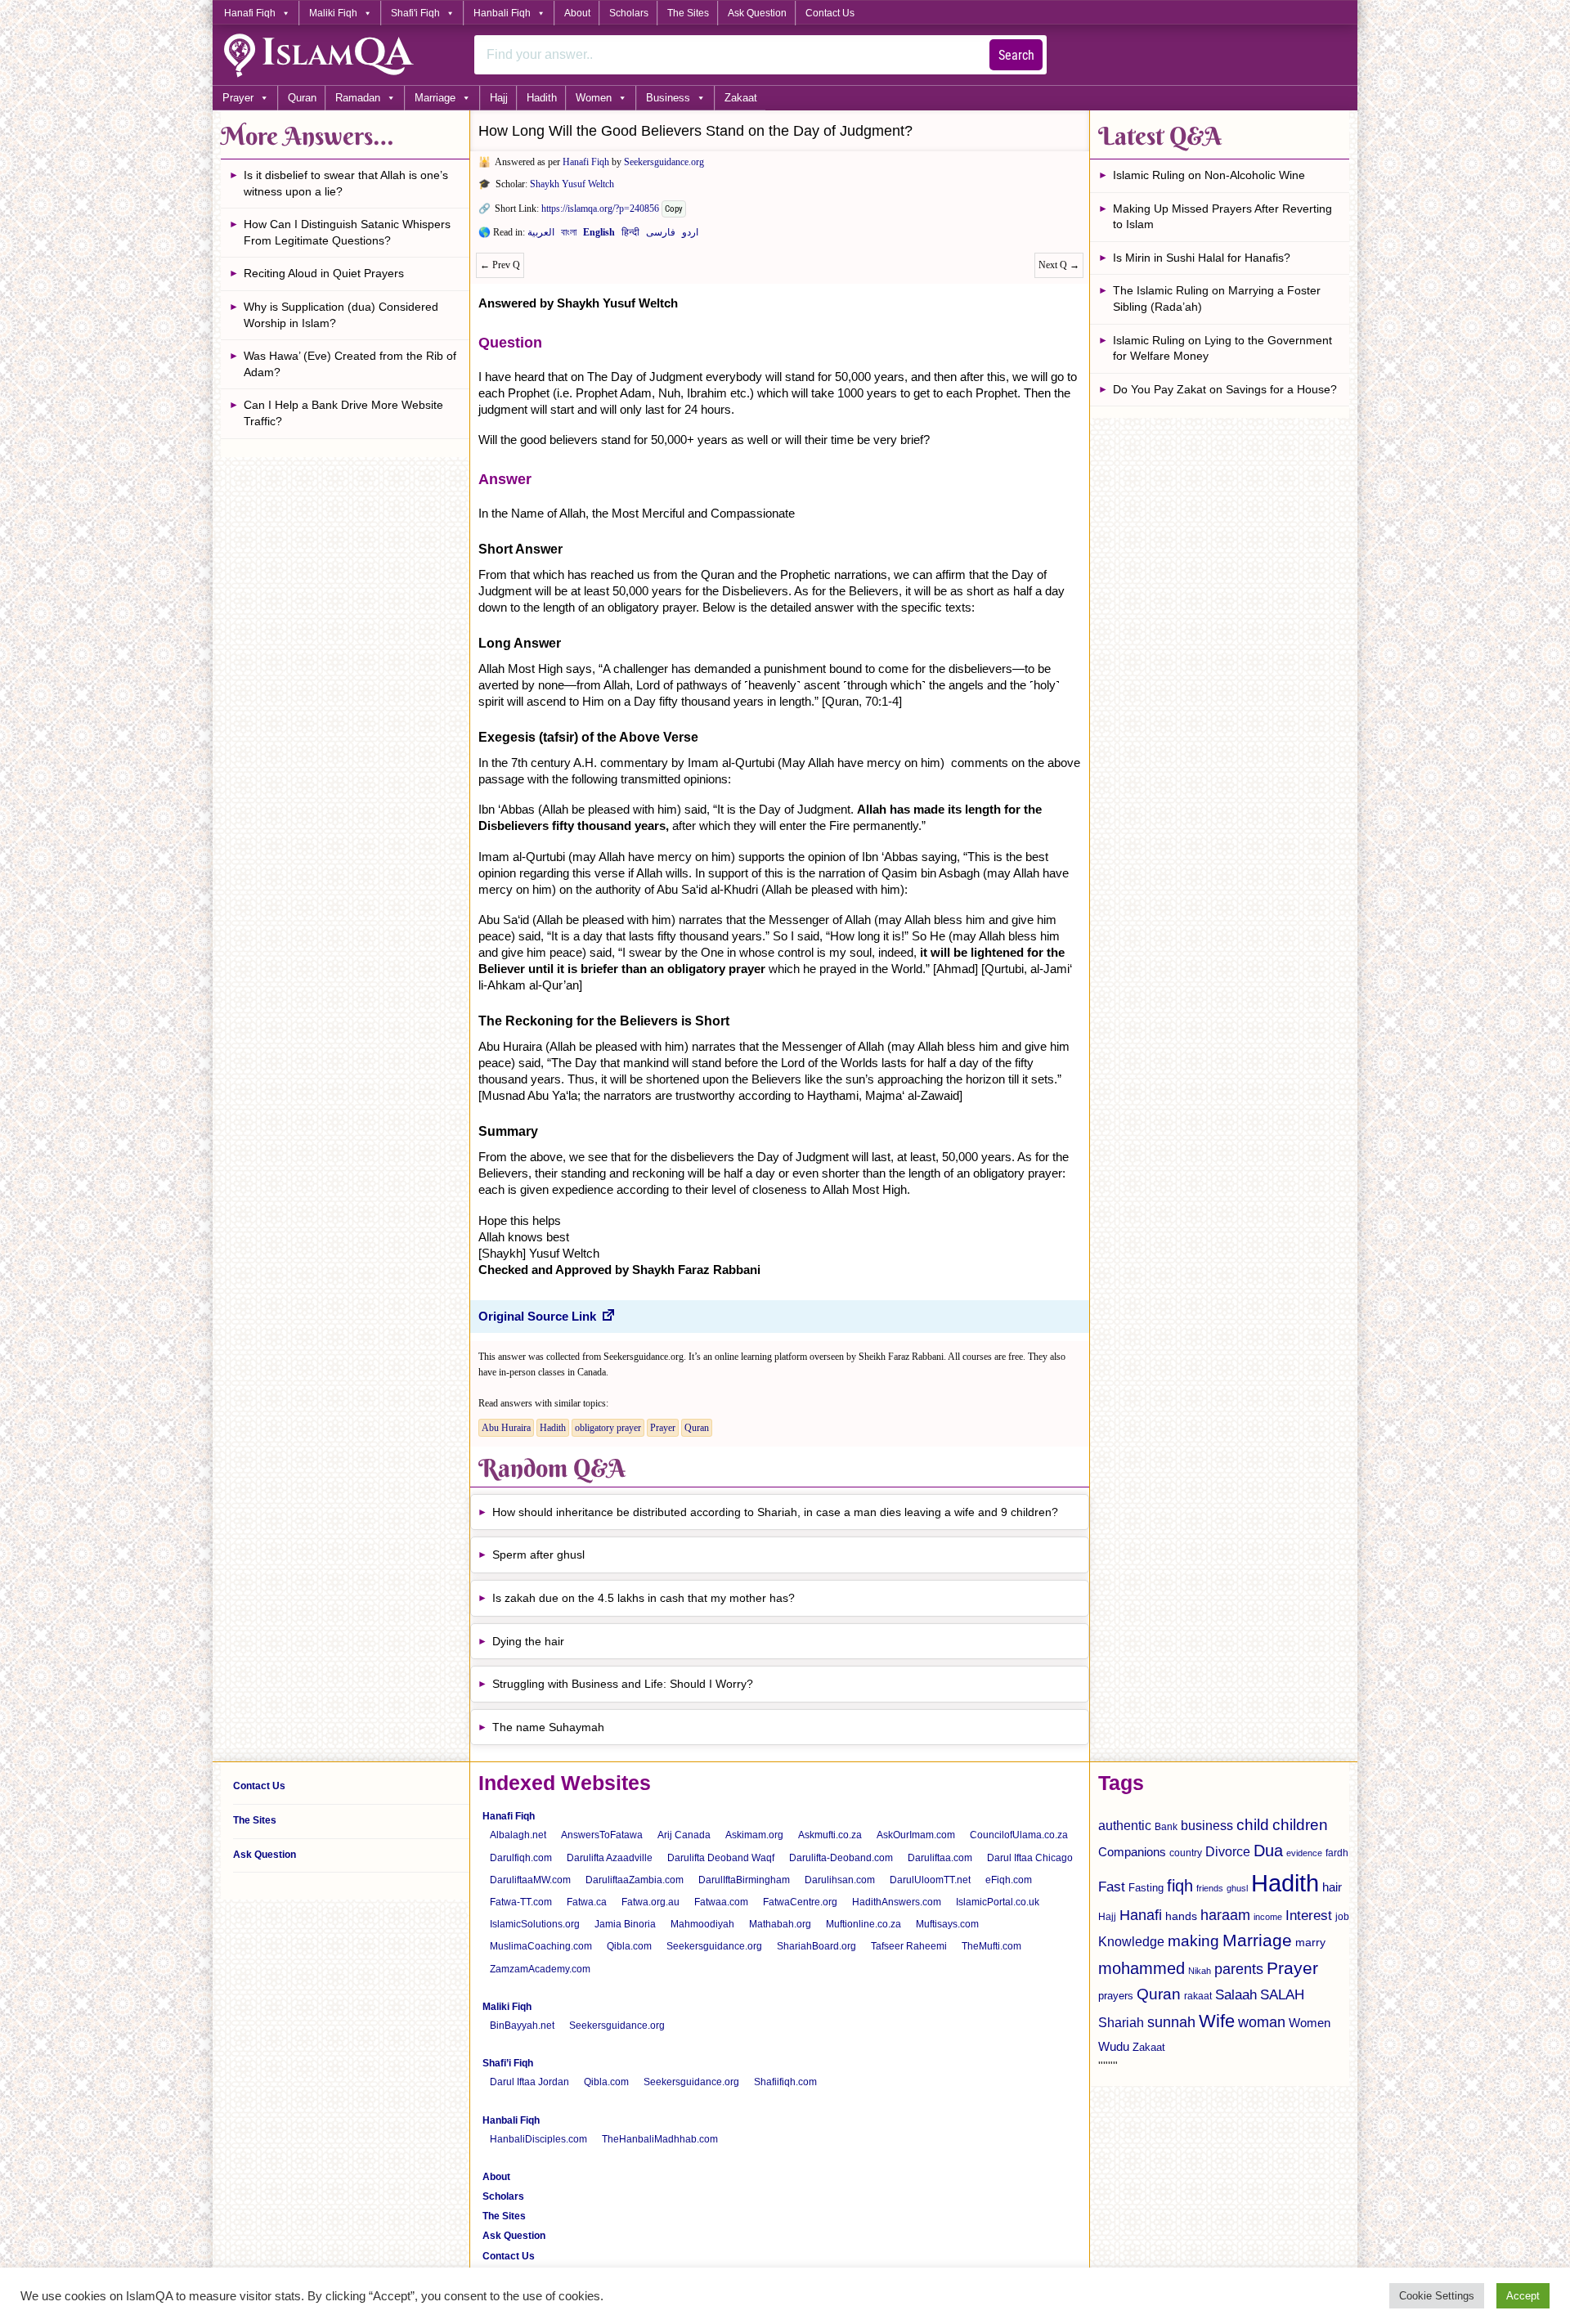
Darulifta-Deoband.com (841, 1858)
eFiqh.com (1009, 1880)
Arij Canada (684, 1835)
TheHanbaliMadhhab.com (660, 2139)
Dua (1268, 1851)
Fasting (1146, 1888)
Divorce (1228, 1851)
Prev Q (500, 265)
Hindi (630, 236)
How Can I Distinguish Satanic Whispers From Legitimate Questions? (347, 232)
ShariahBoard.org (816, 1946)
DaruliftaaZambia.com (635, 1880)
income (1268, 1917)
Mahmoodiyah (702, 1924)
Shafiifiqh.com (785, 2082)
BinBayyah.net (522, 2026)
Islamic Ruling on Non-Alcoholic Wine (1209, 175)
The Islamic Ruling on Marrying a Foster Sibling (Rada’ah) (1217, 298)
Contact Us (830, 13)
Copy (674, 209)
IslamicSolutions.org (535, 1924)
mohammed (1142, 1968)
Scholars (629, 13)
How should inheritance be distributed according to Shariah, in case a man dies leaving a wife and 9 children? (775, 1512)
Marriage (435, 98)
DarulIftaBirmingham (744, 1880)
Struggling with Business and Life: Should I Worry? (623, 1684)
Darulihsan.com (840, 1880)
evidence (1304, 1853)
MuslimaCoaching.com (541, 1946)
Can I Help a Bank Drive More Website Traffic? (343, 413)
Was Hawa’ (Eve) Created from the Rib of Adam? (350, 364)
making (1193, 1941)
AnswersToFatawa (602, 1835)
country (1186, 1853)
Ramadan (358, 98)
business (1207, 1825)
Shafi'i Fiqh (415, 13)
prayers (1116, 1996)
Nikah (1200, 1971)
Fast (1112, 1887)
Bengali (569, 236)
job (1342, 1917)
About (577, 13)
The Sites (688, 13)
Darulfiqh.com (521, 1858)
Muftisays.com (947, 1924)
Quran (302, 98)
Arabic (541, 236)
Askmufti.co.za (830, 1835)
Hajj (499, 98)
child (1253, 1825)
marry (1310, 1942)
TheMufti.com (991, 1946)
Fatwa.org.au (650, 1902)
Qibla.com (629, 1946)
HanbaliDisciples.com (538, 2139)
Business (668, 98)
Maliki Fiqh (333, 13)
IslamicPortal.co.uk (998, 1902)
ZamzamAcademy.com (540, 1969)
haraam (1225, 1915)
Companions (1132, 1852)
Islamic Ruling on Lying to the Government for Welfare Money (1222, 348)
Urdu (690, 236)
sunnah (1171, 2022)
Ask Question (757, 13)
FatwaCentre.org (800, 1902)
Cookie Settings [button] (1437, 2296)
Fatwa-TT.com (521, 1902)
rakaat (1198, 1996)
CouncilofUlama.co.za (1019, 1835)
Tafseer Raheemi (909, 1946)
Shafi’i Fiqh (508, 2063)
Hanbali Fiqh (502, 13)
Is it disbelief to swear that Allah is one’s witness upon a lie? (346, 183)
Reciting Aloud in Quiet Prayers (324, 273)
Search (1016, 55)
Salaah (1236, 1994)
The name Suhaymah (548, 1727)
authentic (1125, 1825)
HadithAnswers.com (897, 1902)
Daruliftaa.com (940, 1858)
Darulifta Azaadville (610, 1858)
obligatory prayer (608, 1428)
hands (1181, 1916)
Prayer (238, 98)
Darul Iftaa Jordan (529, 2082)
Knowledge (1131, 1942)
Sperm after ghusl (538, 1555)
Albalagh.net (518, 1835)
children (1300, 1825)
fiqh (1180, 1886)
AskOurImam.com (916, 1835)
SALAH (1282, 1995)
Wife (1217, 2021)
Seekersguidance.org (664, 162)
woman (1262, 2022)
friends (1210, 1888)
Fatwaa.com (721, 1902)
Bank (1166, 1827)
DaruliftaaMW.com (530, 1880)
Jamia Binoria (625, 1924)
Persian (661, 236)
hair (1332, 1887)
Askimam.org (754, 1835)
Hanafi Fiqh (250, 13)
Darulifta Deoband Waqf (721, 1858)
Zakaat (741, 98)
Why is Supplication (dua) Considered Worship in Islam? (341, 315)
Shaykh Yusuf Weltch (572, 184)
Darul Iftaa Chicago (1030, 1858)
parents (1239, 1969)
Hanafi (1141, 1915)
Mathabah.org (780, 1924)
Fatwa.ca (587, 1902)
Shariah (1121, 2022)
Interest (1309, 1915)
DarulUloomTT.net (930, 1880)
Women (594, 98)
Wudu (1114, 2047)
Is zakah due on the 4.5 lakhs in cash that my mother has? (644, 1598)
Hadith (542, 98)
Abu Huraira (506, 1428)
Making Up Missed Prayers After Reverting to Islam (1222, 217)
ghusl (1237, 1888)
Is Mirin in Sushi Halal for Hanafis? (1202, 258)
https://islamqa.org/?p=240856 (600, 209)
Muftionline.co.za (863, 1924)
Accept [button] (1523, 2296)
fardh (1337, 1853)
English (599, 236)
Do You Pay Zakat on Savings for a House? (1225, 389)
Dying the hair (528, 1641)
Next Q (1059, 265)
